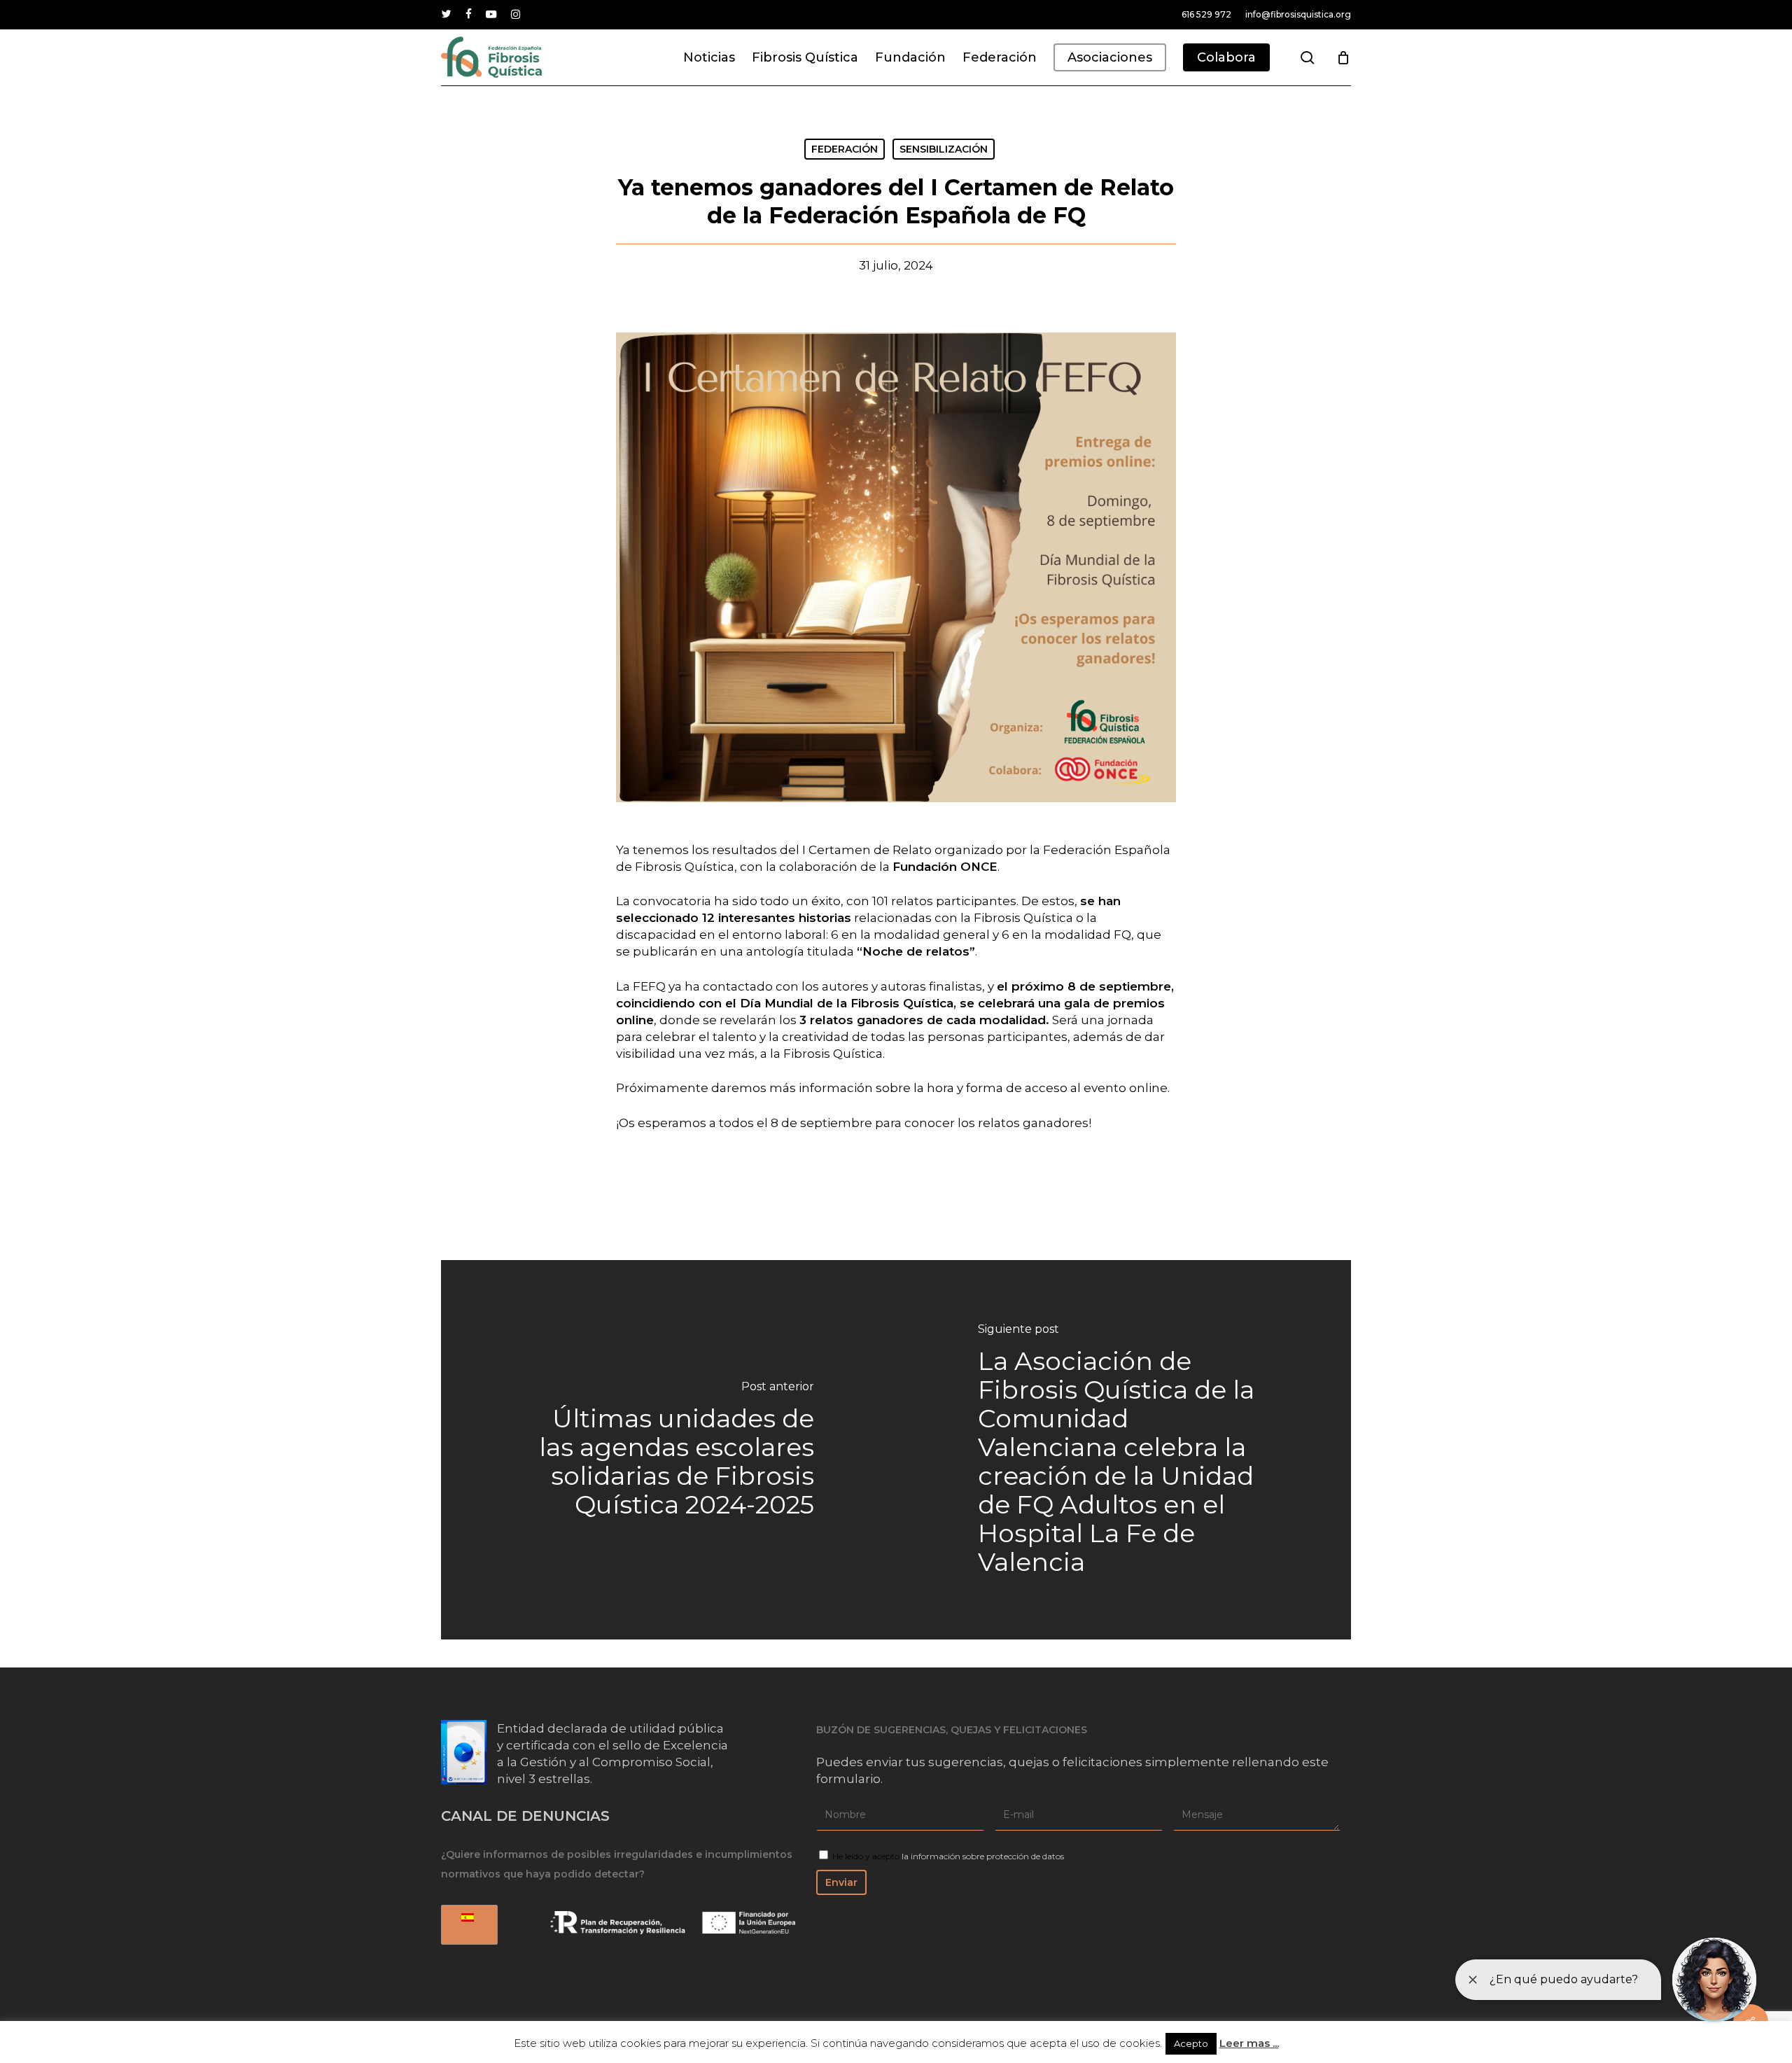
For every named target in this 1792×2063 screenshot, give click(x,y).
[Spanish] (467, 1925)
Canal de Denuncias (525, 1816)
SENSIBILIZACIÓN (944, 149)
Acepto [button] (1191, 2043)
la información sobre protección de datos (983, 1856)
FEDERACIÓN (845, 149)
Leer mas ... (1249, 2043)
